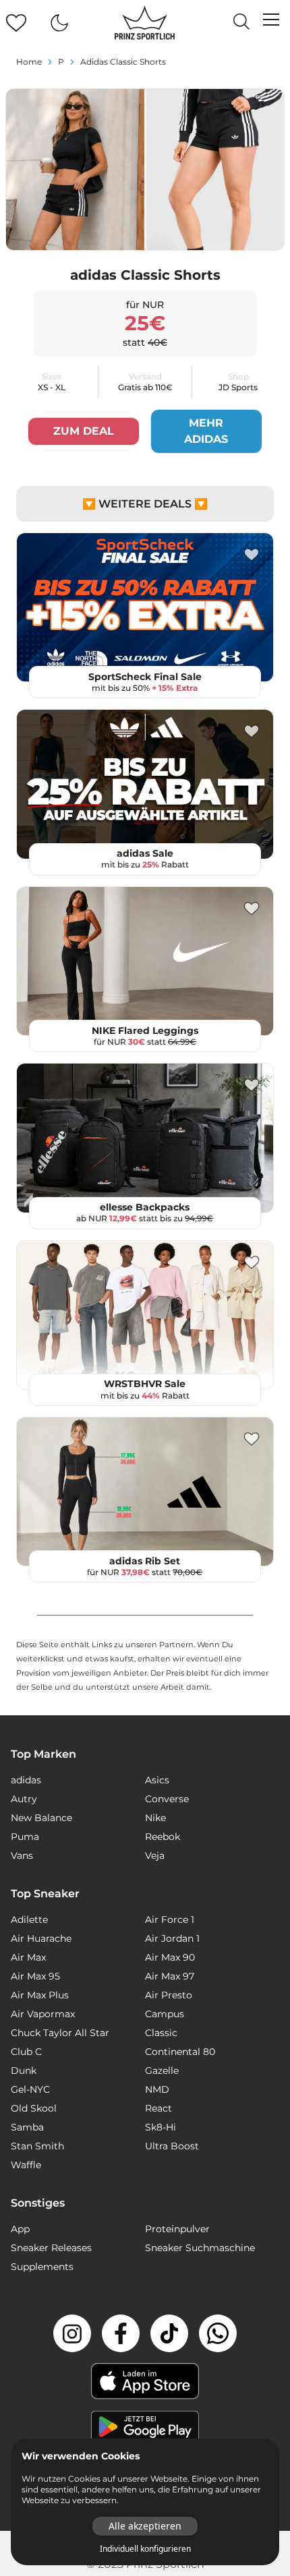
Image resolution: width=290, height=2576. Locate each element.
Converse (167, 1799)
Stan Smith (37, 2146)
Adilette (29, 1920)
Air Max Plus (40, 1995)
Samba (27, 2127)
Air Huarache (41, 1938)
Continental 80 (180, 2052)
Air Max (28, 1957)
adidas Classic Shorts (123, 62)
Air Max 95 (35, 1976)
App (20, 2229)
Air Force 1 (170, 1920)
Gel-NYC (30, 2089)
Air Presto (169, 1995)
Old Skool (34, 2108)
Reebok (163, 1837)
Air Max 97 (170, 1976)
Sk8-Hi (161, 2127)
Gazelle (162, 2071)
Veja (155, 1856)
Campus (165, 2014)
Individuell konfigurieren (145, 2549)
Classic (161, 2033)
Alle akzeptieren (145, 2526)
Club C (26, 2052)
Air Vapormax (43, 2014)
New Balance (41, 1818)
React (158, 2108)
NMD (157, 2089)
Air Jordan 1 (172, 1938)
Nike (155, 1818)
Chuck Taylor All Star (60, 2033)
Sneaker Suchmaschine (200, 2248)
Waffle (26, 2165)
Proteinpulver (177, 2229)
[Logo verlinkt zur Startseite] (145, 23)
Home (29, 62)
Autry (24, 1799)
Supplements (42, 2267)
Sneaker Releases (51, 2248)
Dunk (24, 2071)
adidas (26, 1780)
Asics (157, 1780)
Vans (22, 1856)
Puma (25, 1837)
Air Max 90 (170, 1957)
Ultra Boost (172, 2146)
